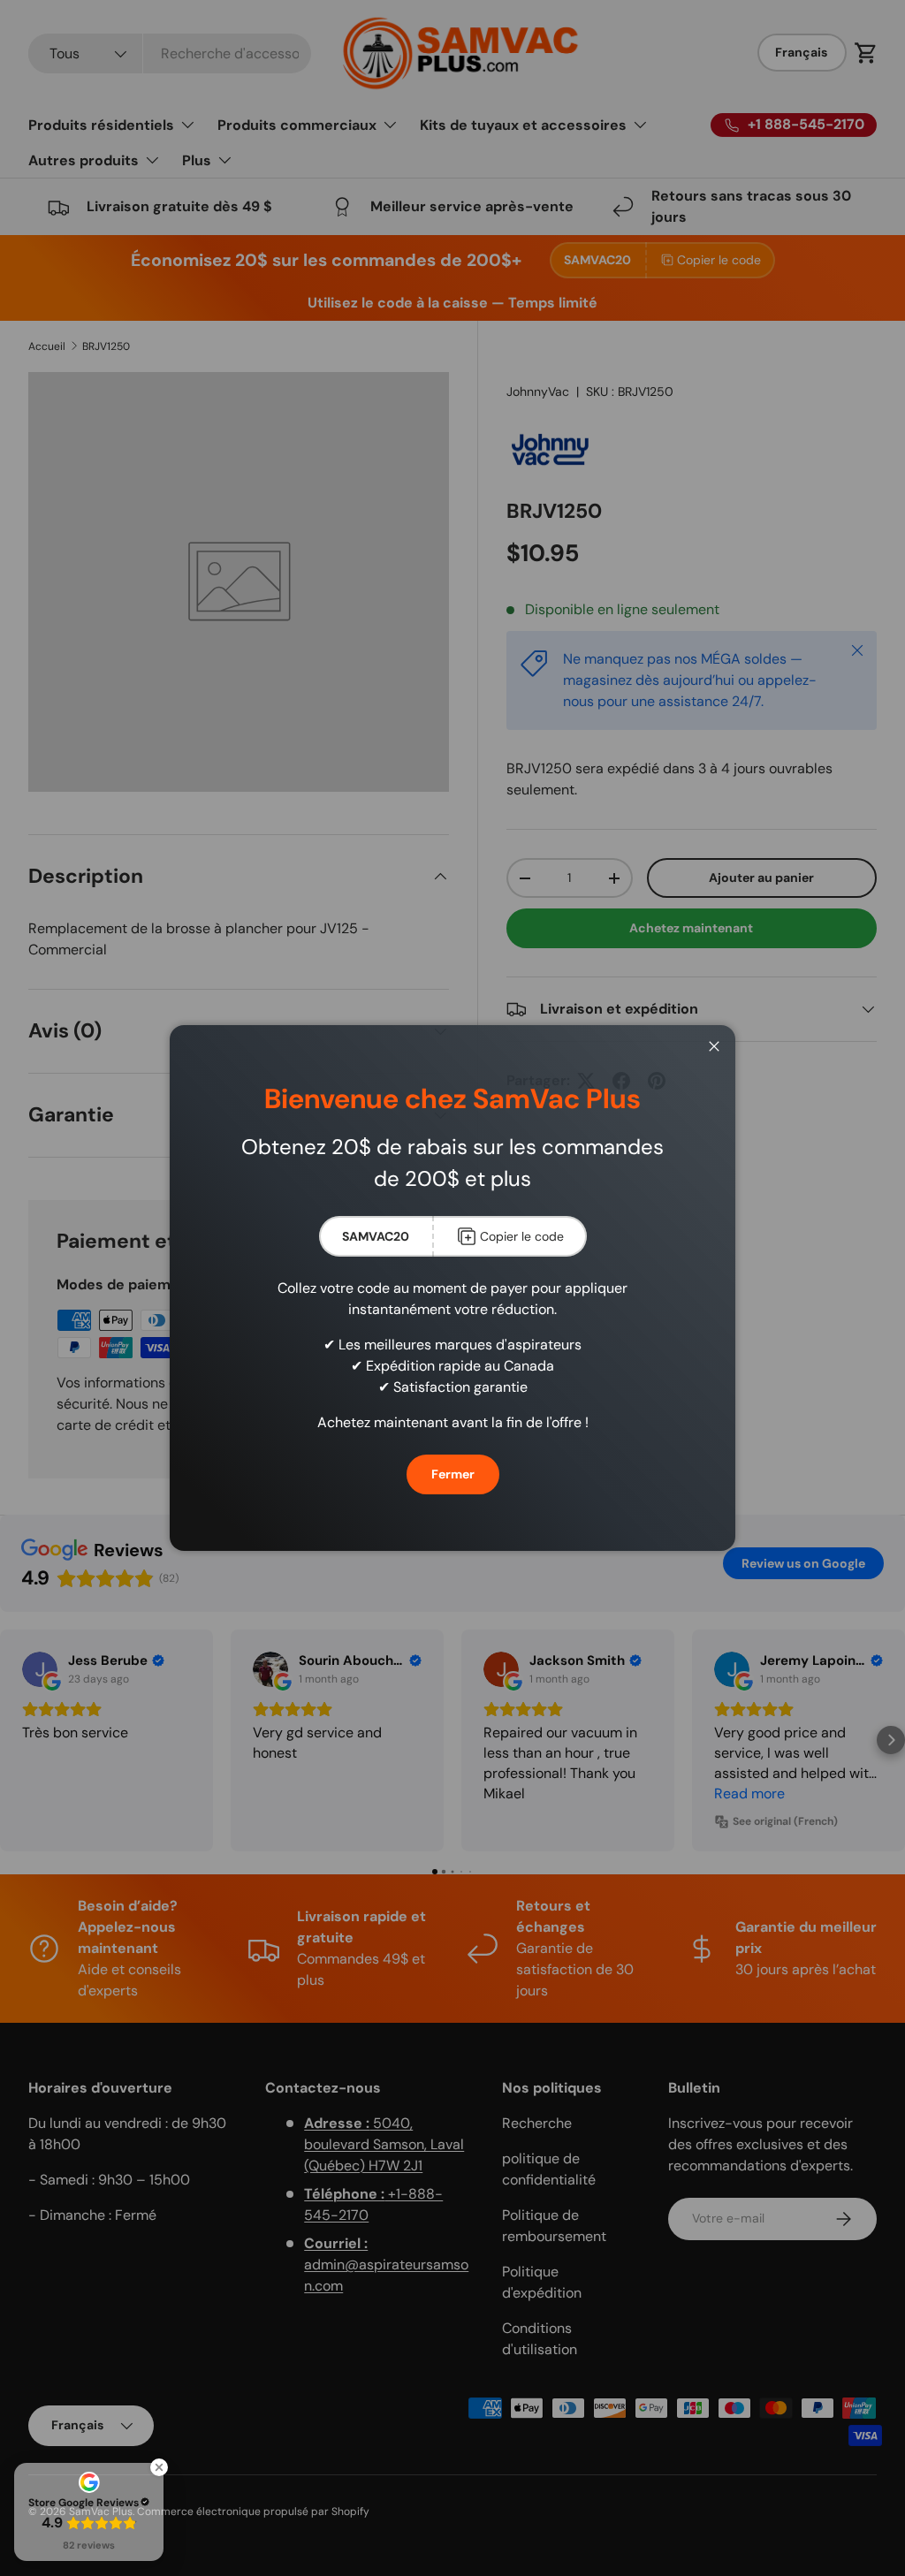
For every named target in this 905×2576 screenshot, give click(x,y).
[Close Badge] (159, 2467)
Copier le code (522, 1236)
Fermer (453, 1474)
